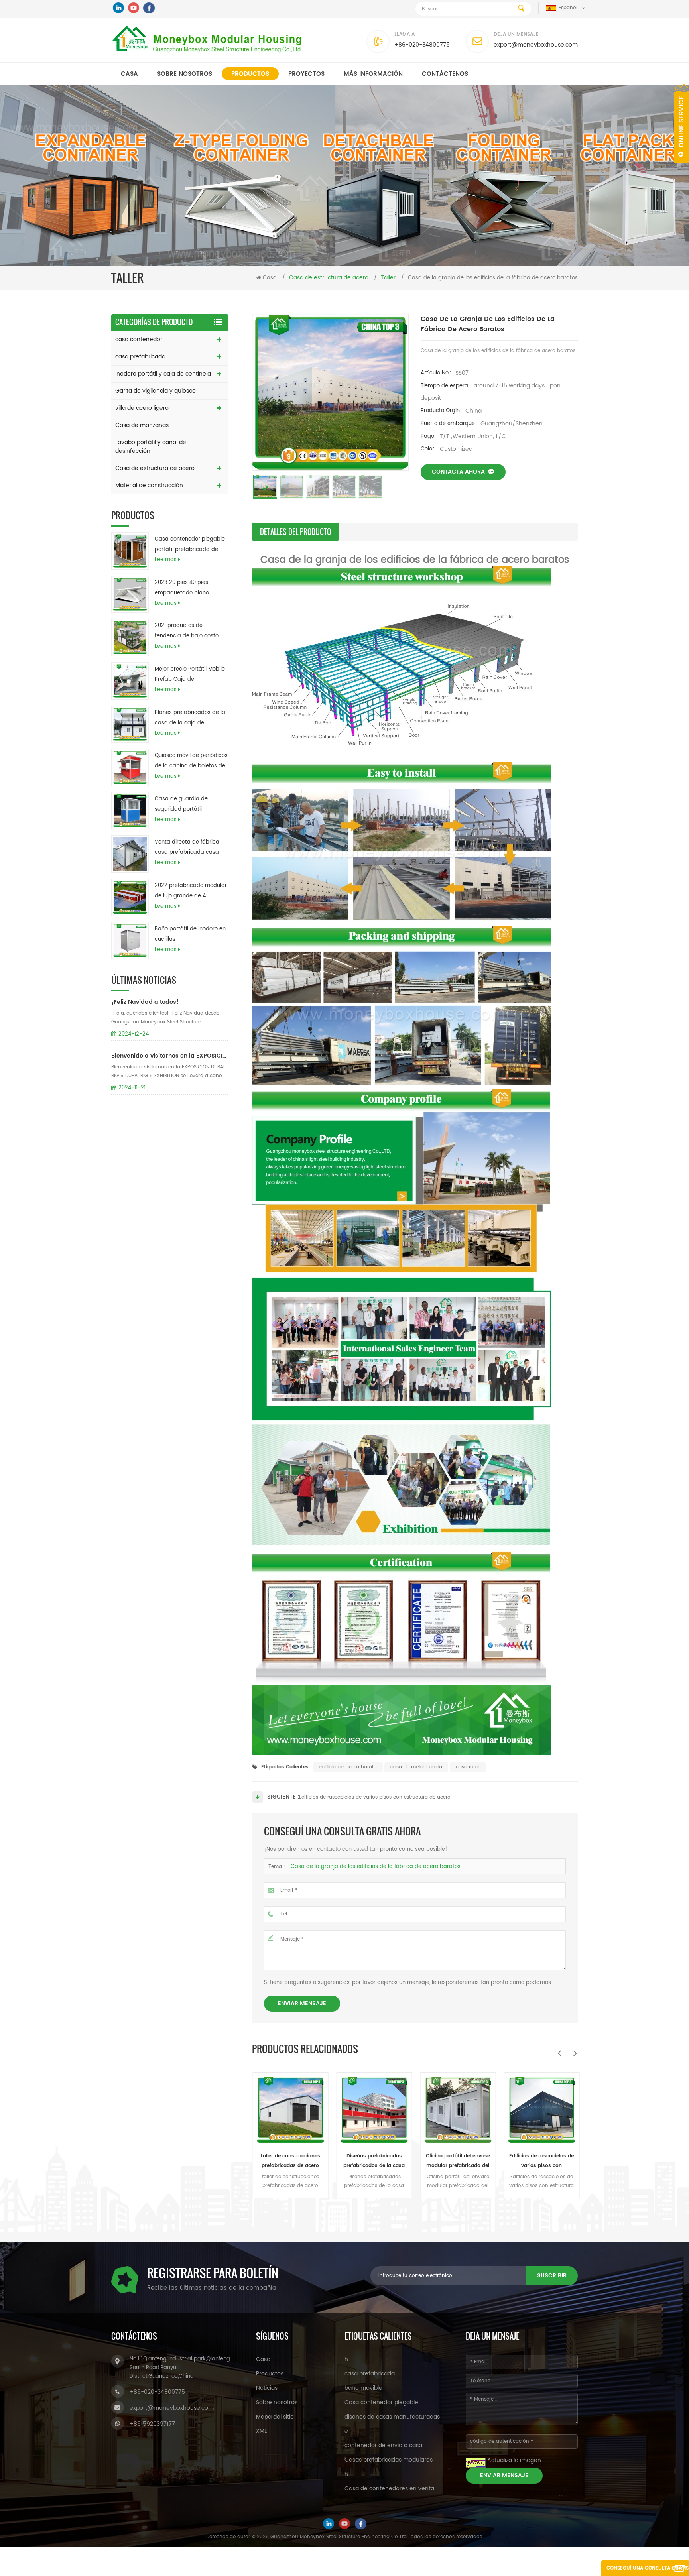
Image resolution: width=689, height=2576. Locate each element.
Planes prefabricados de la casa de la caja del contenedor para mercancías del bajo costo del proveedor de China (190, 718)
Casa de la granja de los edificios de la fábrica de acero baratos (376, 1867)
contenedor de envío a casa (383, 2445)
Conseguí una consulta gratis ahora (648, 2570)
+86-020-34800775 (422, 45)
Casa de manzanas (142, 425)
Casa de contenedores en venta (389, 2488)
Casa (129, 74)
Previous (559, 2053)
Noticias (267, 2388)
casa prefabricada (140, 357)
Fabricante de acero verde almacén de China (541, 2161)
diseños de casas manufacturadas (392, 2417)
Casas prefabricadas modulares (389, 2460)
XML (261, 2431)
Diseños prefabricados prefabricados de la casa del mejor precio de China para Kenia (290, 2161)
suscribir (552, 2276)
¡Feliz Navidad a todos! (145, 1002)
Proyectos (306, 74)
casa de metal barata (416, 1767)
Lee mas (166, 560)
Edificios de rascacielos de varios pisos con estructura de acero (375, 1797)
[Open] (681, 124)
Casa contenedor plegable (381, 2402)
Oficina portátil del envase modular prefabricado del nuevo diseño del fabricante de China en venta (373, 2161)
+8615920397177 (152, 2424)
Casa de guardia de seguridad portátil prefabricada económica (187, 805)
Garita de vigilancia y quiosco (156, 391)
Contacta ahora (458, 472)
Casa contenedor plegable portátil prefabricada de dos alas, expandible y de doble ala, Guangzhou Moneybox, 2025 (190, 545)
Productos (250, 74)
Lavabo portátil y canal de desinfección (151, 447)
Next (575, 2053)
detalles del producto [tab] (295, 532)
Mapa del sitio (275, 2417)
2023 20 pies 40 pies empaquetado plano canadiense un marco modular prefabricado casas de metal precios (186, 588)
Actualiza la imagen (514, 2460)
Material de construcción (149, 485)
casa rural (468, 1767)
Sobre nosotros (185, 74)
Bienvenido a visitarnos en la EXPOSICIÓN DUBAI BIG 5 (170, 1056)
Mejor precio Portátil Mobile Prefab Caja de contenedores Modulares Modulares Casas (190, 675)
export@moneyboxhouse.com (536, 45)
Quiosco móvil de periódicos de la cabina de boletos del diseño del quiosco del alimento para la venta (191, 761)
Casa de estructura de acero (155, 468)
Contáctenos (445, 74)
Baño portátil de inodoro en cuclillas (190, 934)
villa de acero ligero (142, 408)
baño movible (363, 2388)
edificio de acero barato (348, 1767)
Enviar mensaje (302, 2003)
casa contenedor (139, 339)
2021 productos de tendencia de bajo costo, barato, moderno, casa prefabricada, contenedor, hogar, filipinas (189, 631)
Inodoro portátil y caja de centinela (163, 374)
